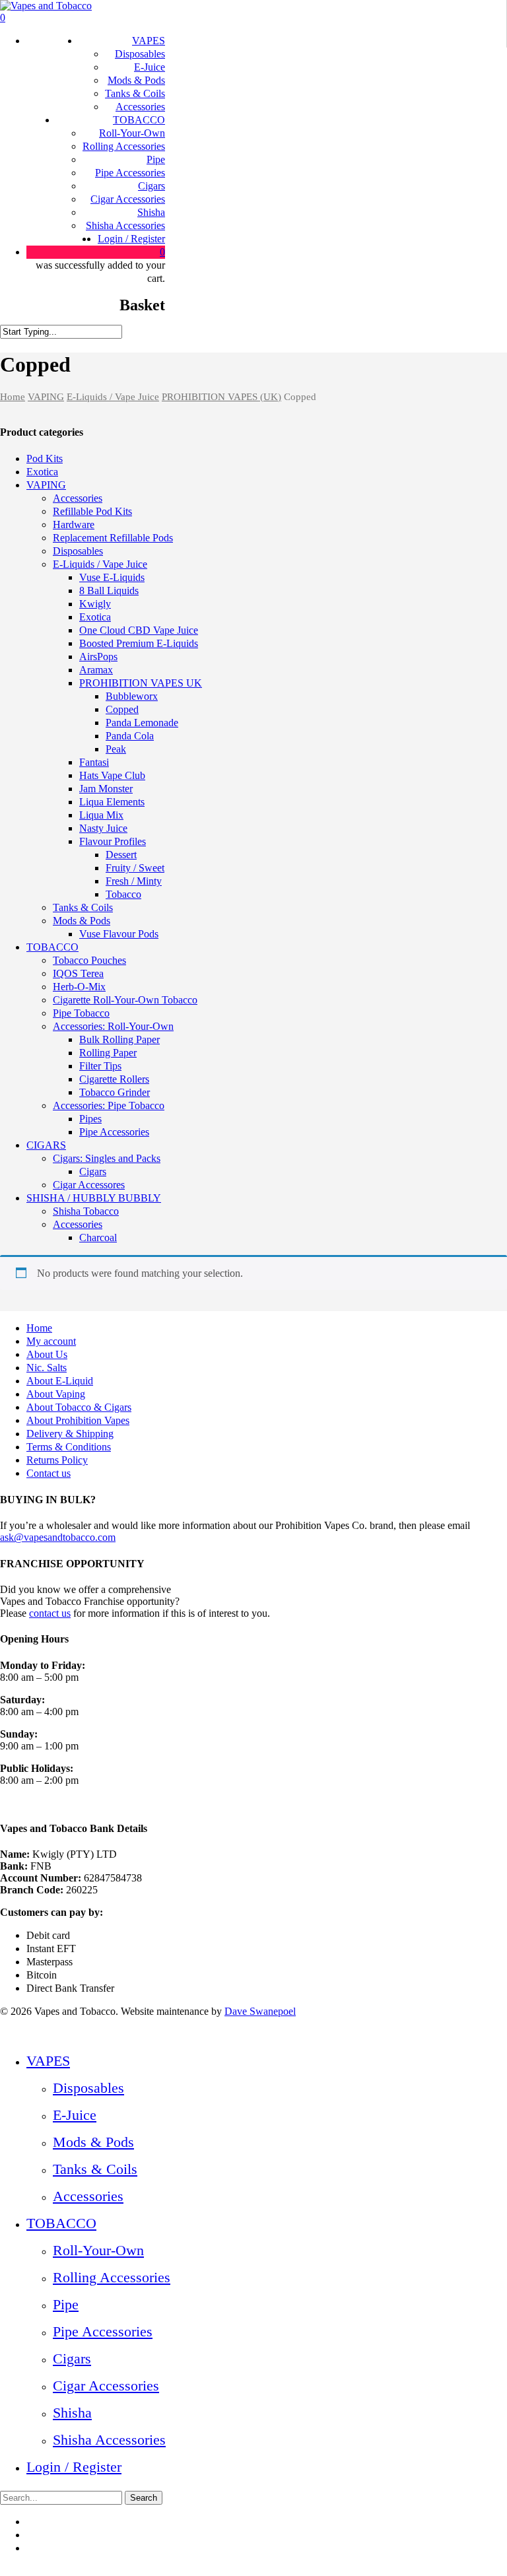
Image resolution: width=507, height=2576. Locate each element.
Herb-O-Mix (79, 987)
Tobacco (123, 894)
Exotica (42, 472)
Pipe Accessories (114, 1132)
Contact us (49, 1473)
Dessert (121, 855)
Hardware (74, 525)
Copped (122, 709)
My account (51, 1341)
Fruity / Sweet (135, 868)
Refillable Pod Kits (92, 511)
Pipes (90, 1119)
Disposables (78, 551)
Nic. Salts (47, 1368)
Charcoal (98, 1237)
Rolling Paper (108, 1053)
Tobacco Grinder (115, 1092)
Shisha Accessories (109, 2440)
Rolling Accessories (112, 2277)
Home (13, 397)
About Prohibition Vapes (78, 1420)
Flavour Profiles (113, 841)
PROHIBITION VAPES (141, 683)
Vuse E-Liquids (112, 577)
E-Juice (75, 2115)
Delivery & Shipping (70, 1434)
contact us (50, 1613)
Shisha (72, 2413)
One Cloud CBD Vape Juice (139, 630)
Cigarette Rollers (114, 1079)
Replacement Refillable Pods (113, 538)
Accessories (78, 498)
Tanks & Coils (83, 907)
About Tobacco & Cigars (79, 1407)
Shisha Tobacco (86, 1211)
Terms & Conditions (69, 1447)
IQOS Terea (78, 973)
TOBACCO (52, 947)
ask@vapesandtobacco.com (58, 1537)
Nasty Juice (103, 828)
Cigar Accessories (106, 2386)
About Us (47, 1354)
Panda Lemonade (142, 723)
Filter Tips (100, 1066)
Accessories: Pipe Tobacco (109, 1105)
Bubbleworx (132, 696)
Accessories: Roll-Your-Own (113, 1026)
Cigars (93, 1171)
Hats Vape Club (112, 775)
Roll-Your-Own (98, 2250)
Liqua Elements (112, 802)
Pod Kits (45, 458)
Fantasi (94, 762)
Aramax (96, 670)
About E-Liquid (60, 1381)
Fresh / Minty (134, 881)
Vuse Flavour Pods (119, 934)
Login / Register (74, 2467)
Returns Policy (57, 1460)
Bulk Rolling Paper (119, 1039)
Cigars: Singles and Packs (107, 1158)
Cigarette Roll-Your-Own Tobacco (125, 1000)
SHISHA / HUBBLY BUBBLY (94, 1198)
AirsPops (98, 657)
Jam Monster (106, 789)
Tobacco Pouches (89, 960)
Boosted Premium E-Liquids (139, 643)
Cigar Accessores (89, 1185)
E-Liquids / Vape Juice (113, 397)
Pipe (66, 2304)
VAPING (46, 397)
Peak (116, 749)
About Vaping (56, 1394)
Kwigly (95, 604)
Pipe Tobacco (81, 1013)
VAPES (48, 2061)
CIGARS (46, 1145)
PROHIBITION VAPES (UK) (221, 397)
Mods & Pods (82, 921)
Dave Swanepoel (260, 2011)
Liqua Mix (101, 815)
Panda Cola (130, 736)
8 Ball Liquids (109, 591)
